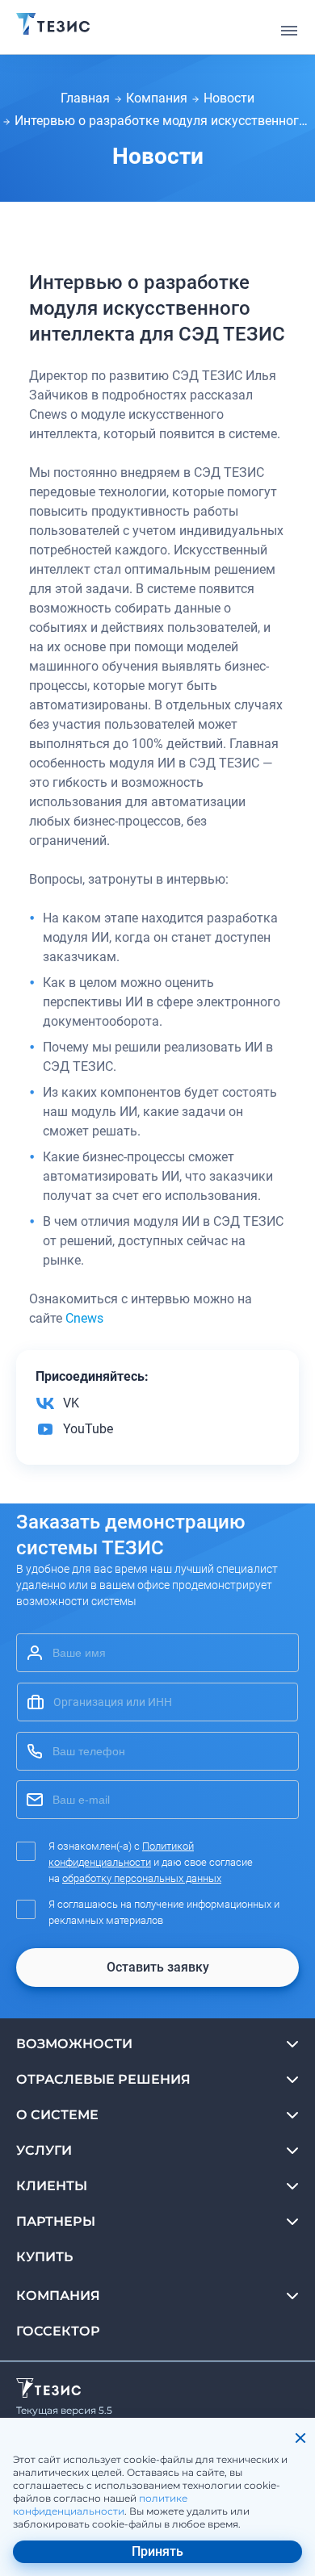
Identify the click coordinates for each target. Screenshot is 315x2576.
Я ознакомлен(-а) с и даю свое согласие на (151, 1862)
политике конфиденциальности (100, 2505)
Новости (229, 98)
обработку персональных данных (142, 1878)
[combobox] (157, 1702)
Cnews (84, 1318)
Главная (85, 98)
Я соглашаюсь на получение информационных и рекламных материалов (164, 1912)
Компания (157, 98)
